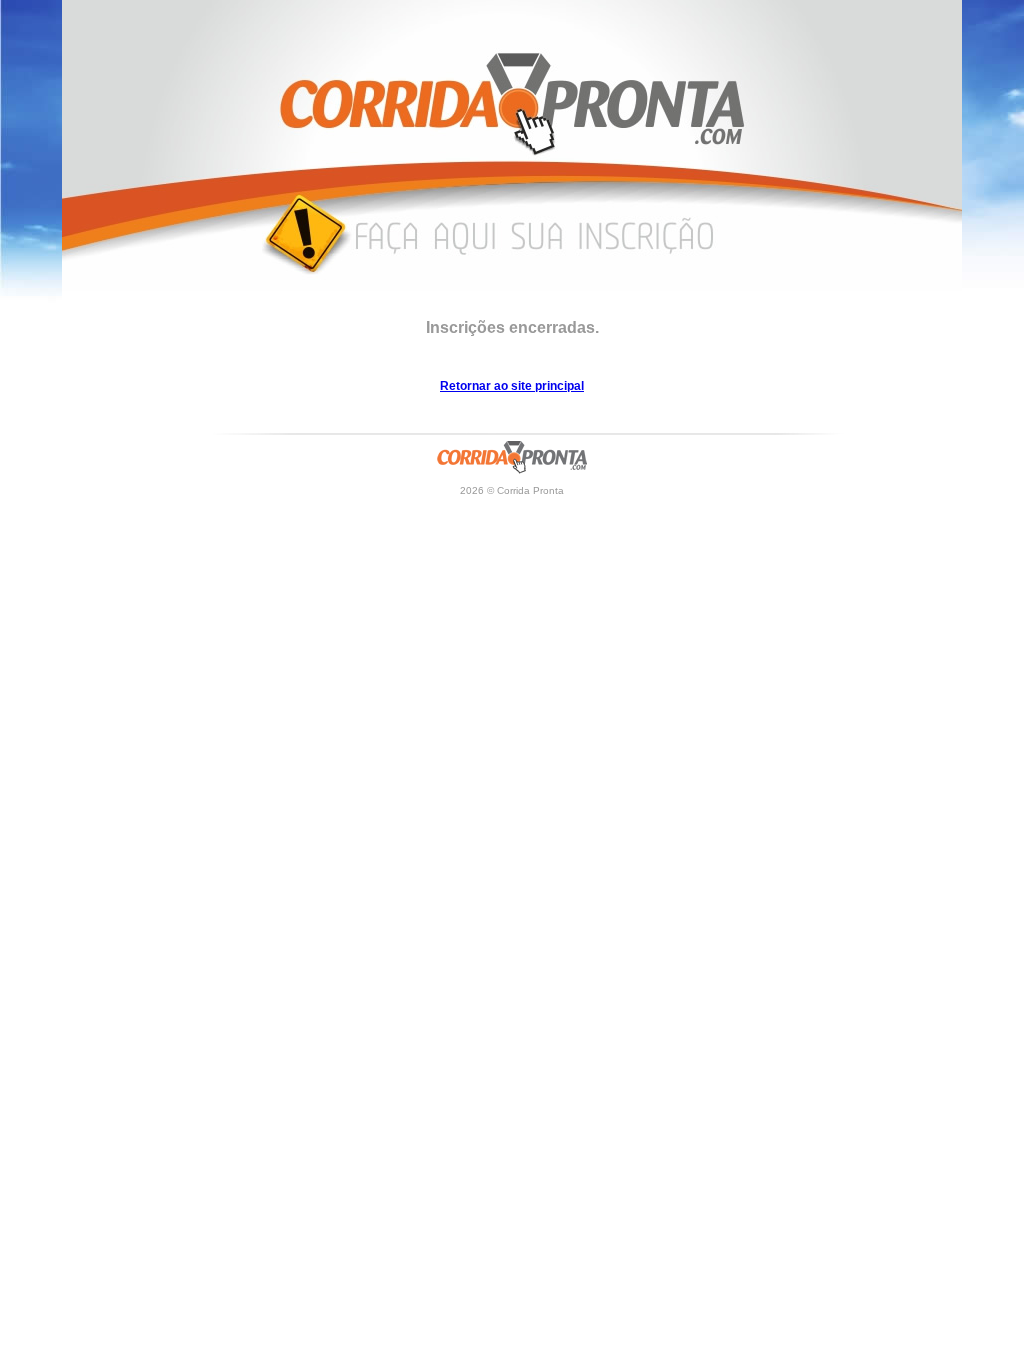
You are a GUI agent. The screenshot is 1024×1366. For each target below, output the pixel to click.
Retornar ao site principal (512, 386)
